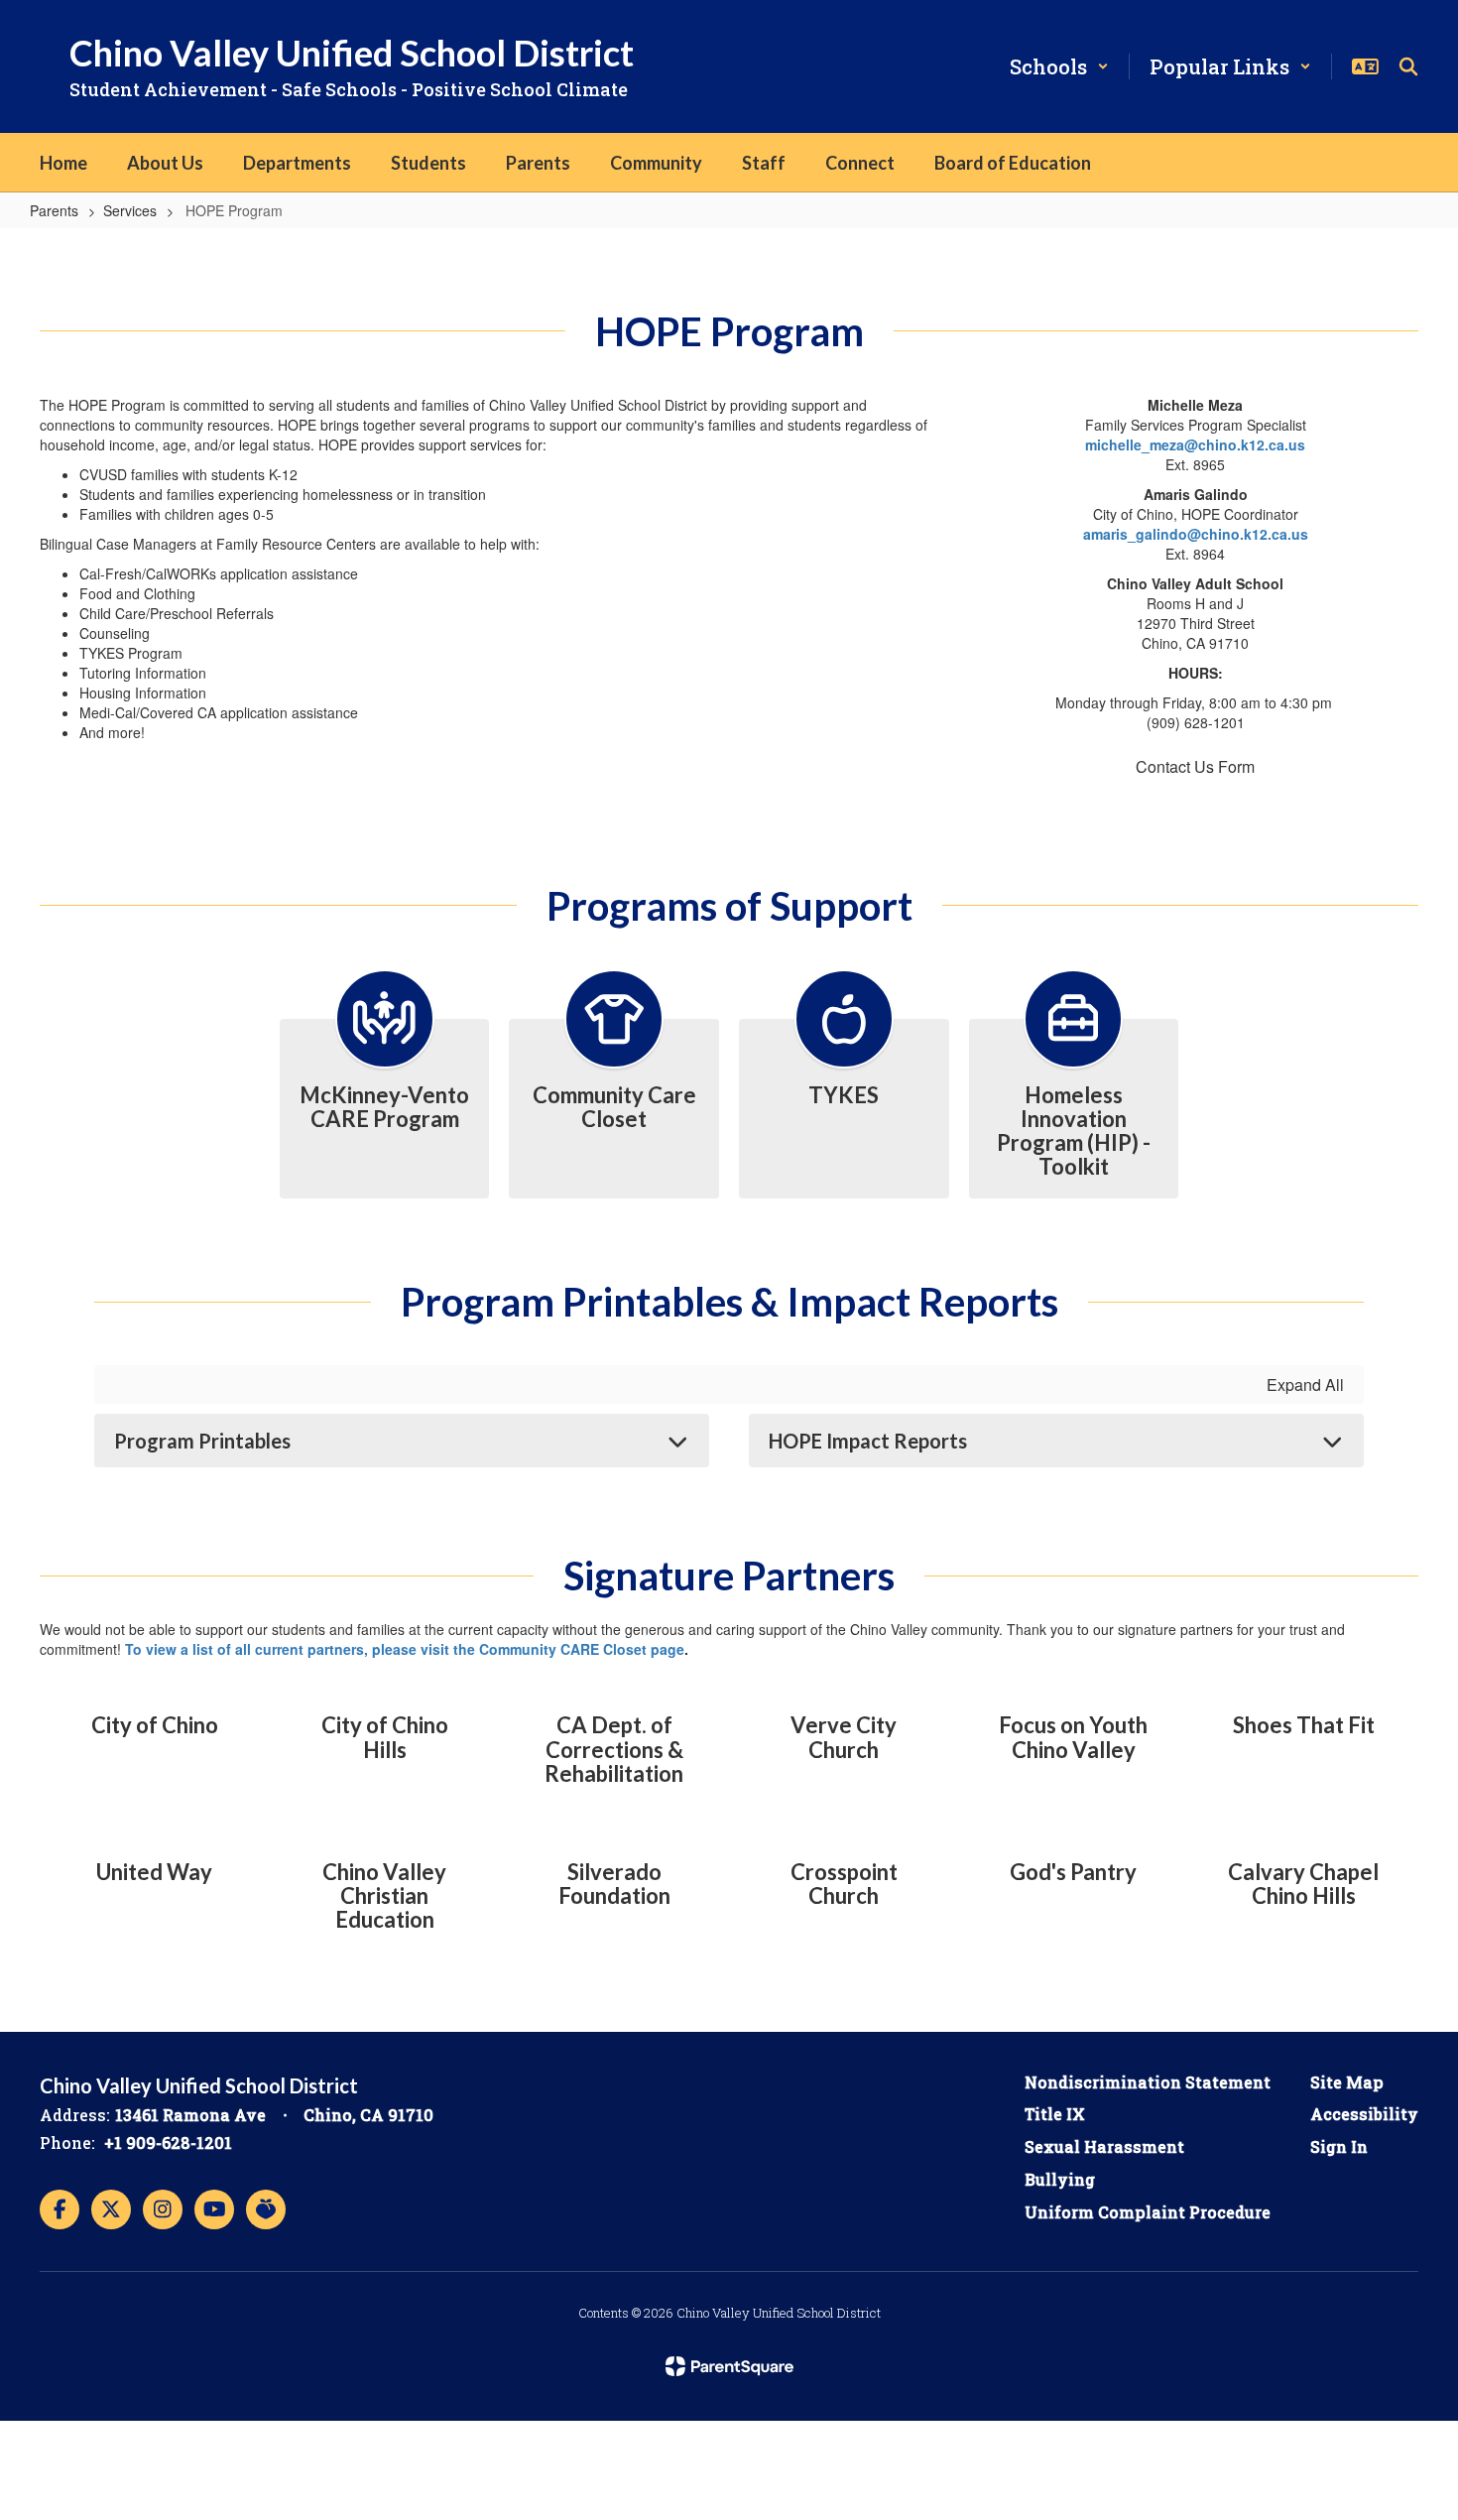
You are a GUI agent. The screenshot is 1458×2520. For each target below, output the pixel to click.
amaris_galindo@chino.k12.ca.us (1196, 534)
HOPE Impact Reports (868, 1441)
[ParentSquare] (729, 2366)
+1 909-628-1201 (168, 2142)
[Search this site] (1408, 66)
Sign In (1339, 2146)
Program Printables (202, 1441)
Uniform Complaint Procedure (1148, 2212)
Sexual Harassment (1104, 2146)
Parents (54, 210)
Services (130, 210)
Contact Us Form (1195, 766)
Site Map (1347, 2082)
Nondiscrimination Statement (1148, 2082)
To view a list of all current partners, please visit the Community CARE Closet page (405, 1649)
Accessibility (1364, 2114)
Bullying (1060, 2179)
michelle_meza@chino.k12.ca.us (1195, 444)
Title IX (1055, 2114)
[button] (1059, 66)
